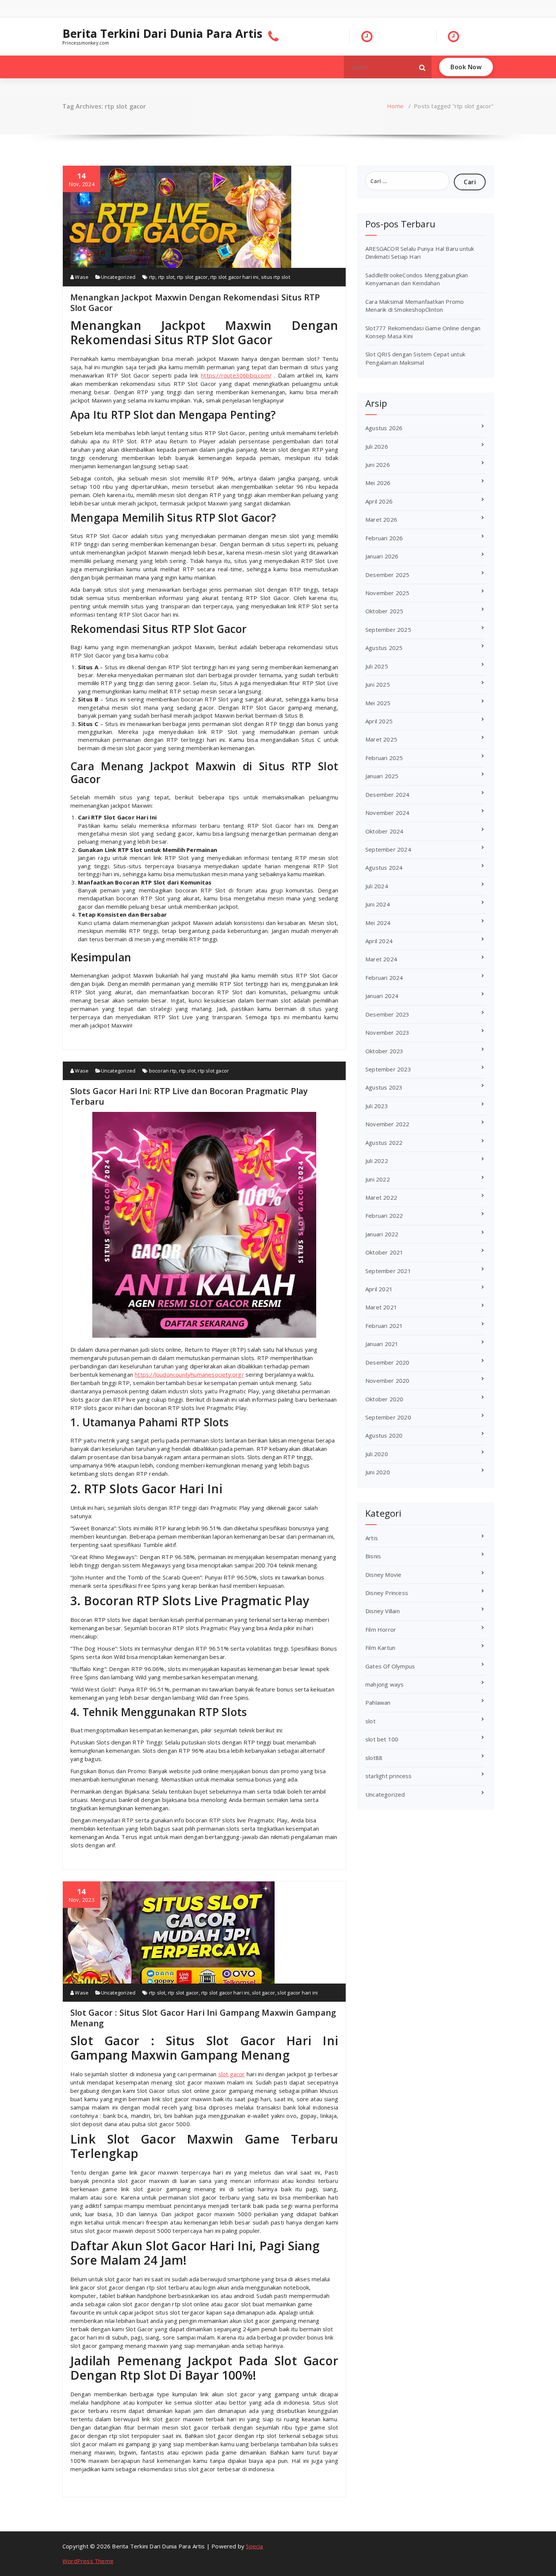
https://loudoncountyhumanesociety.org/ (189, 1374)
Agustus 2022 (384, 1143)
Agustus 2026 (384, 428)
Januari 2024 (382, 996)
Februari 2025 (384, 758)
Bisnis (373, 1556)
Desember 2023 (387, 1014)
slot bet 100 (382, 1739)
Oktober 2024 (384, 831)
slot (370, 1721)
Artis (372, 1538)
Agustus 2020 (384, 1435)
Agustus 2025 (384, 648)
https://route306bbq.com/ (236, 375)
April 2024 (379, 941)
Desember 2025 (387, 575)
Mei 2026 (378, 483)
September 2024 (388, 849)
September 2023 (388, 1069)
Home (395, 106)
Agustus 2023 (384, 1087)
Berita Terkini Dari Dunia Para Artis (162, 34)
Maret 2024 (381, 959)
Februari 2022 (384, 1216)
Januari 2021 (382, 1344)
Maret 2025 (381, 739)
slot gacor (263, 1993)
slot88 (374, 1758)
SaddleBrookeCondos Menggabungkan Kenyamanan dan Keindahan (417, 279)
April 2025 (379, 721)
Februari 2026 (384, 538)
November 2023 (387, 1032)
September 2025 (388, 630)
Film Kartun (380, 1648)
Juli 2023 (377, 1106)
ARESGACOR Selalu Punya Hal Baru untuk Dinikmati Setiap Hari (420, 253)
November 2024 (387, 813)
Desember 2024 (387, 794)
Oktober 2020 (384, 1399)
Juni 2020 (378, 1472)
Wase (81, 277)
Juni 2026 (378, 465)
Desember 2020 (387, 1362)
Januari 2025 (382, 776)
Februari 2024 (384, 978)
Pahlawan (378, 1702)
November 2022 (387, 1124)
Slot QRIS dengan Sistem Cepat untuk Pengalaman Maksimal (415, 358)
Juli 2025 (377, 666)
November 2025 (387, 593)
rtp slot (166, 277)
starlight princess (389, 1776)
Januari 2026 (382, 556)
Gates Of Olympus (390, 1666)
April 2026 (379, 501)
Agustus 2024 (384, 867)
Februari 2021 (384, 1326)
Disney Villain (383, 1611)
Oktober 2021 (384, 1252)
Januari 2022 (382, 1234)
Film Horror (381, 1629)
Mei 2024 (378, 923)
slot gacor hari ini (297, 1993)
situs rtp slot (276, 277)
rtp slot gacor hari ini (235, 277)
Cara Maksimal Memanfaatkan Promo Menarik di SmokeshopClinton (415, 305)
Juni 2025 (378, 684)
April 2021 (379, 1289)
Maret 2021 (381, 1307)
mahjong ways (384, 1684)
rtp (152, 277)
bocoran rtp (163, 1071)
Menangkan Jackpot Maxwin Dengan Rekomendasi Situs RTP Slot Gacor (195, 302)
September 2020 (388, 1417)
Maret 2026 (381, 519)
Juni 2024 (378, 904)
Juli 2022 (377, 1161)
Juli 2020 (377, 1454)
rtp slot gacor (193, 277)
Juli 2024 (377, 886)
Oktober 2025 (384, 611)
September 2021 (388, 1271)
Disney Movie (383, 1575)
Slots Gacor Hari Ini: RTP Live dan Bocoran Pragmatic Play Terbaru (189, 1096)
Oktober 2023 (384, 1051)
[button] (422, 67)
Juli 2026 (377, 446)
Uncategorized (118, 277)
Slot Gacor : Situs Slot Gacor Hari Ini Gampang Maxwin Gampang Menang (203, 2018)
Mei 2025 (378, 703)
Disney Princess (387, 1593)
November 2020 (387, 1380)
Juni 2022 (378, 1179)
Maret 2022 (381, 1197)
